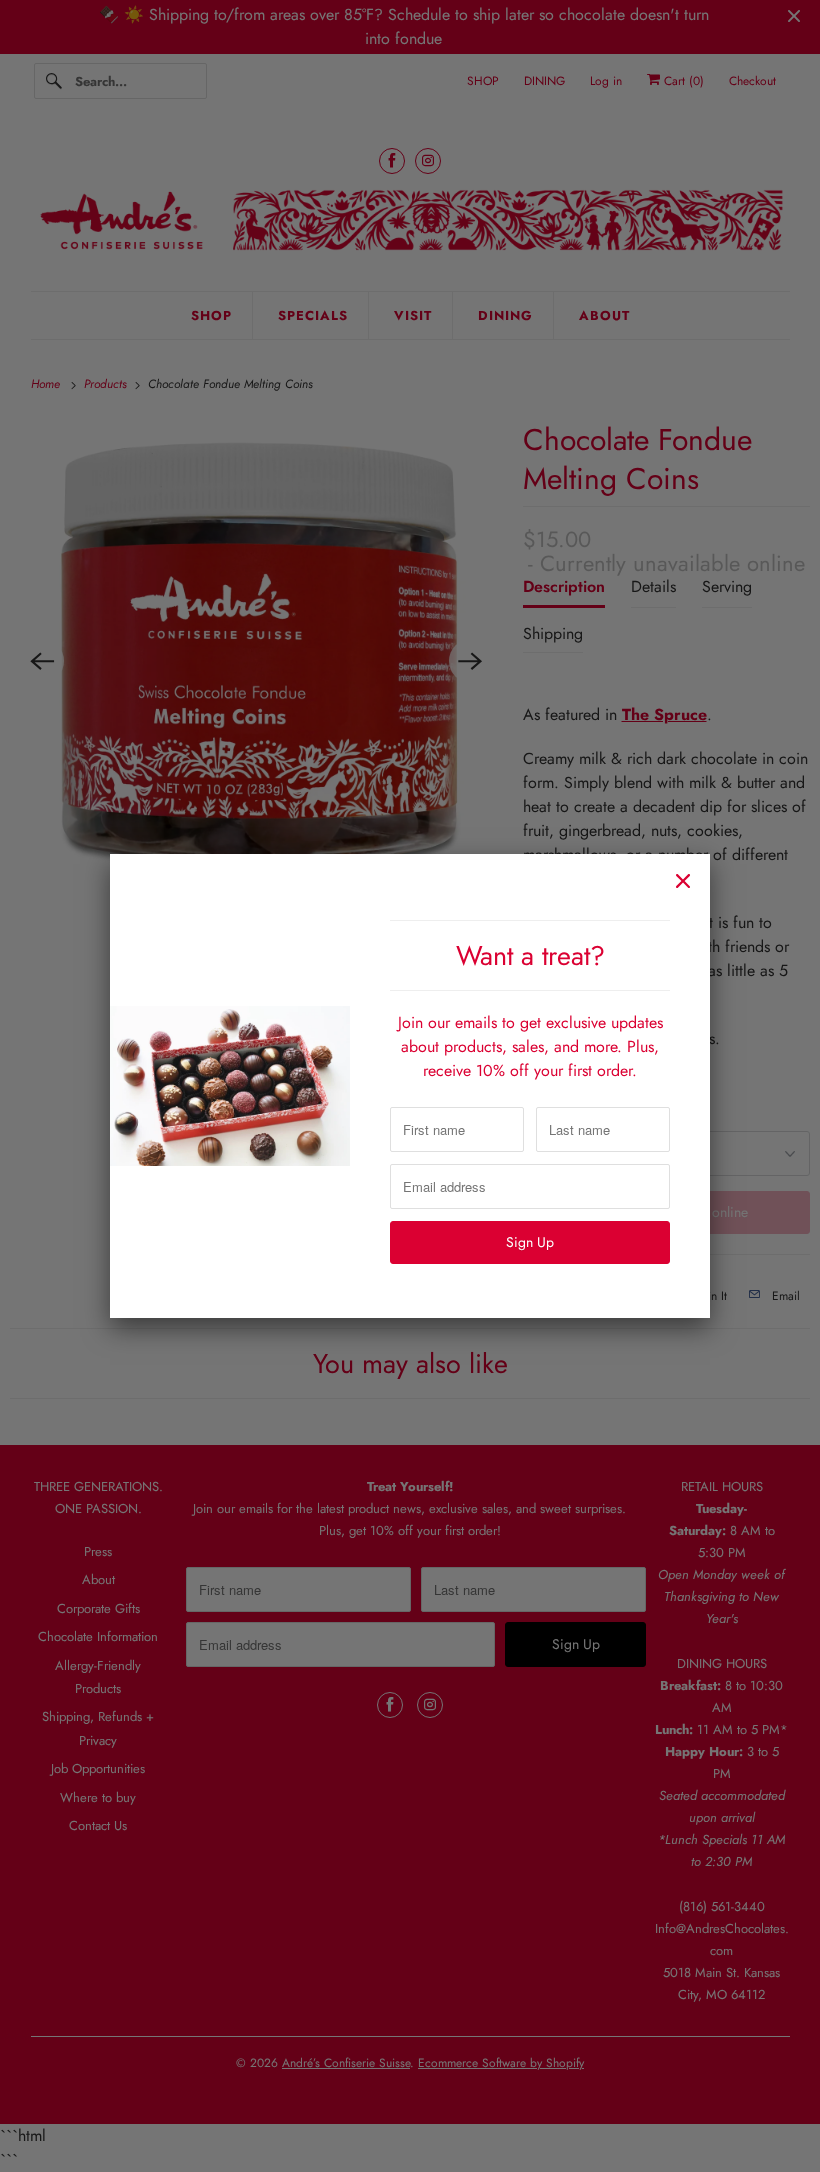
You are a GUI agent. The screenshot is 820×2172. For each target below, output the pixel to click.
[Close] (683, 881)
